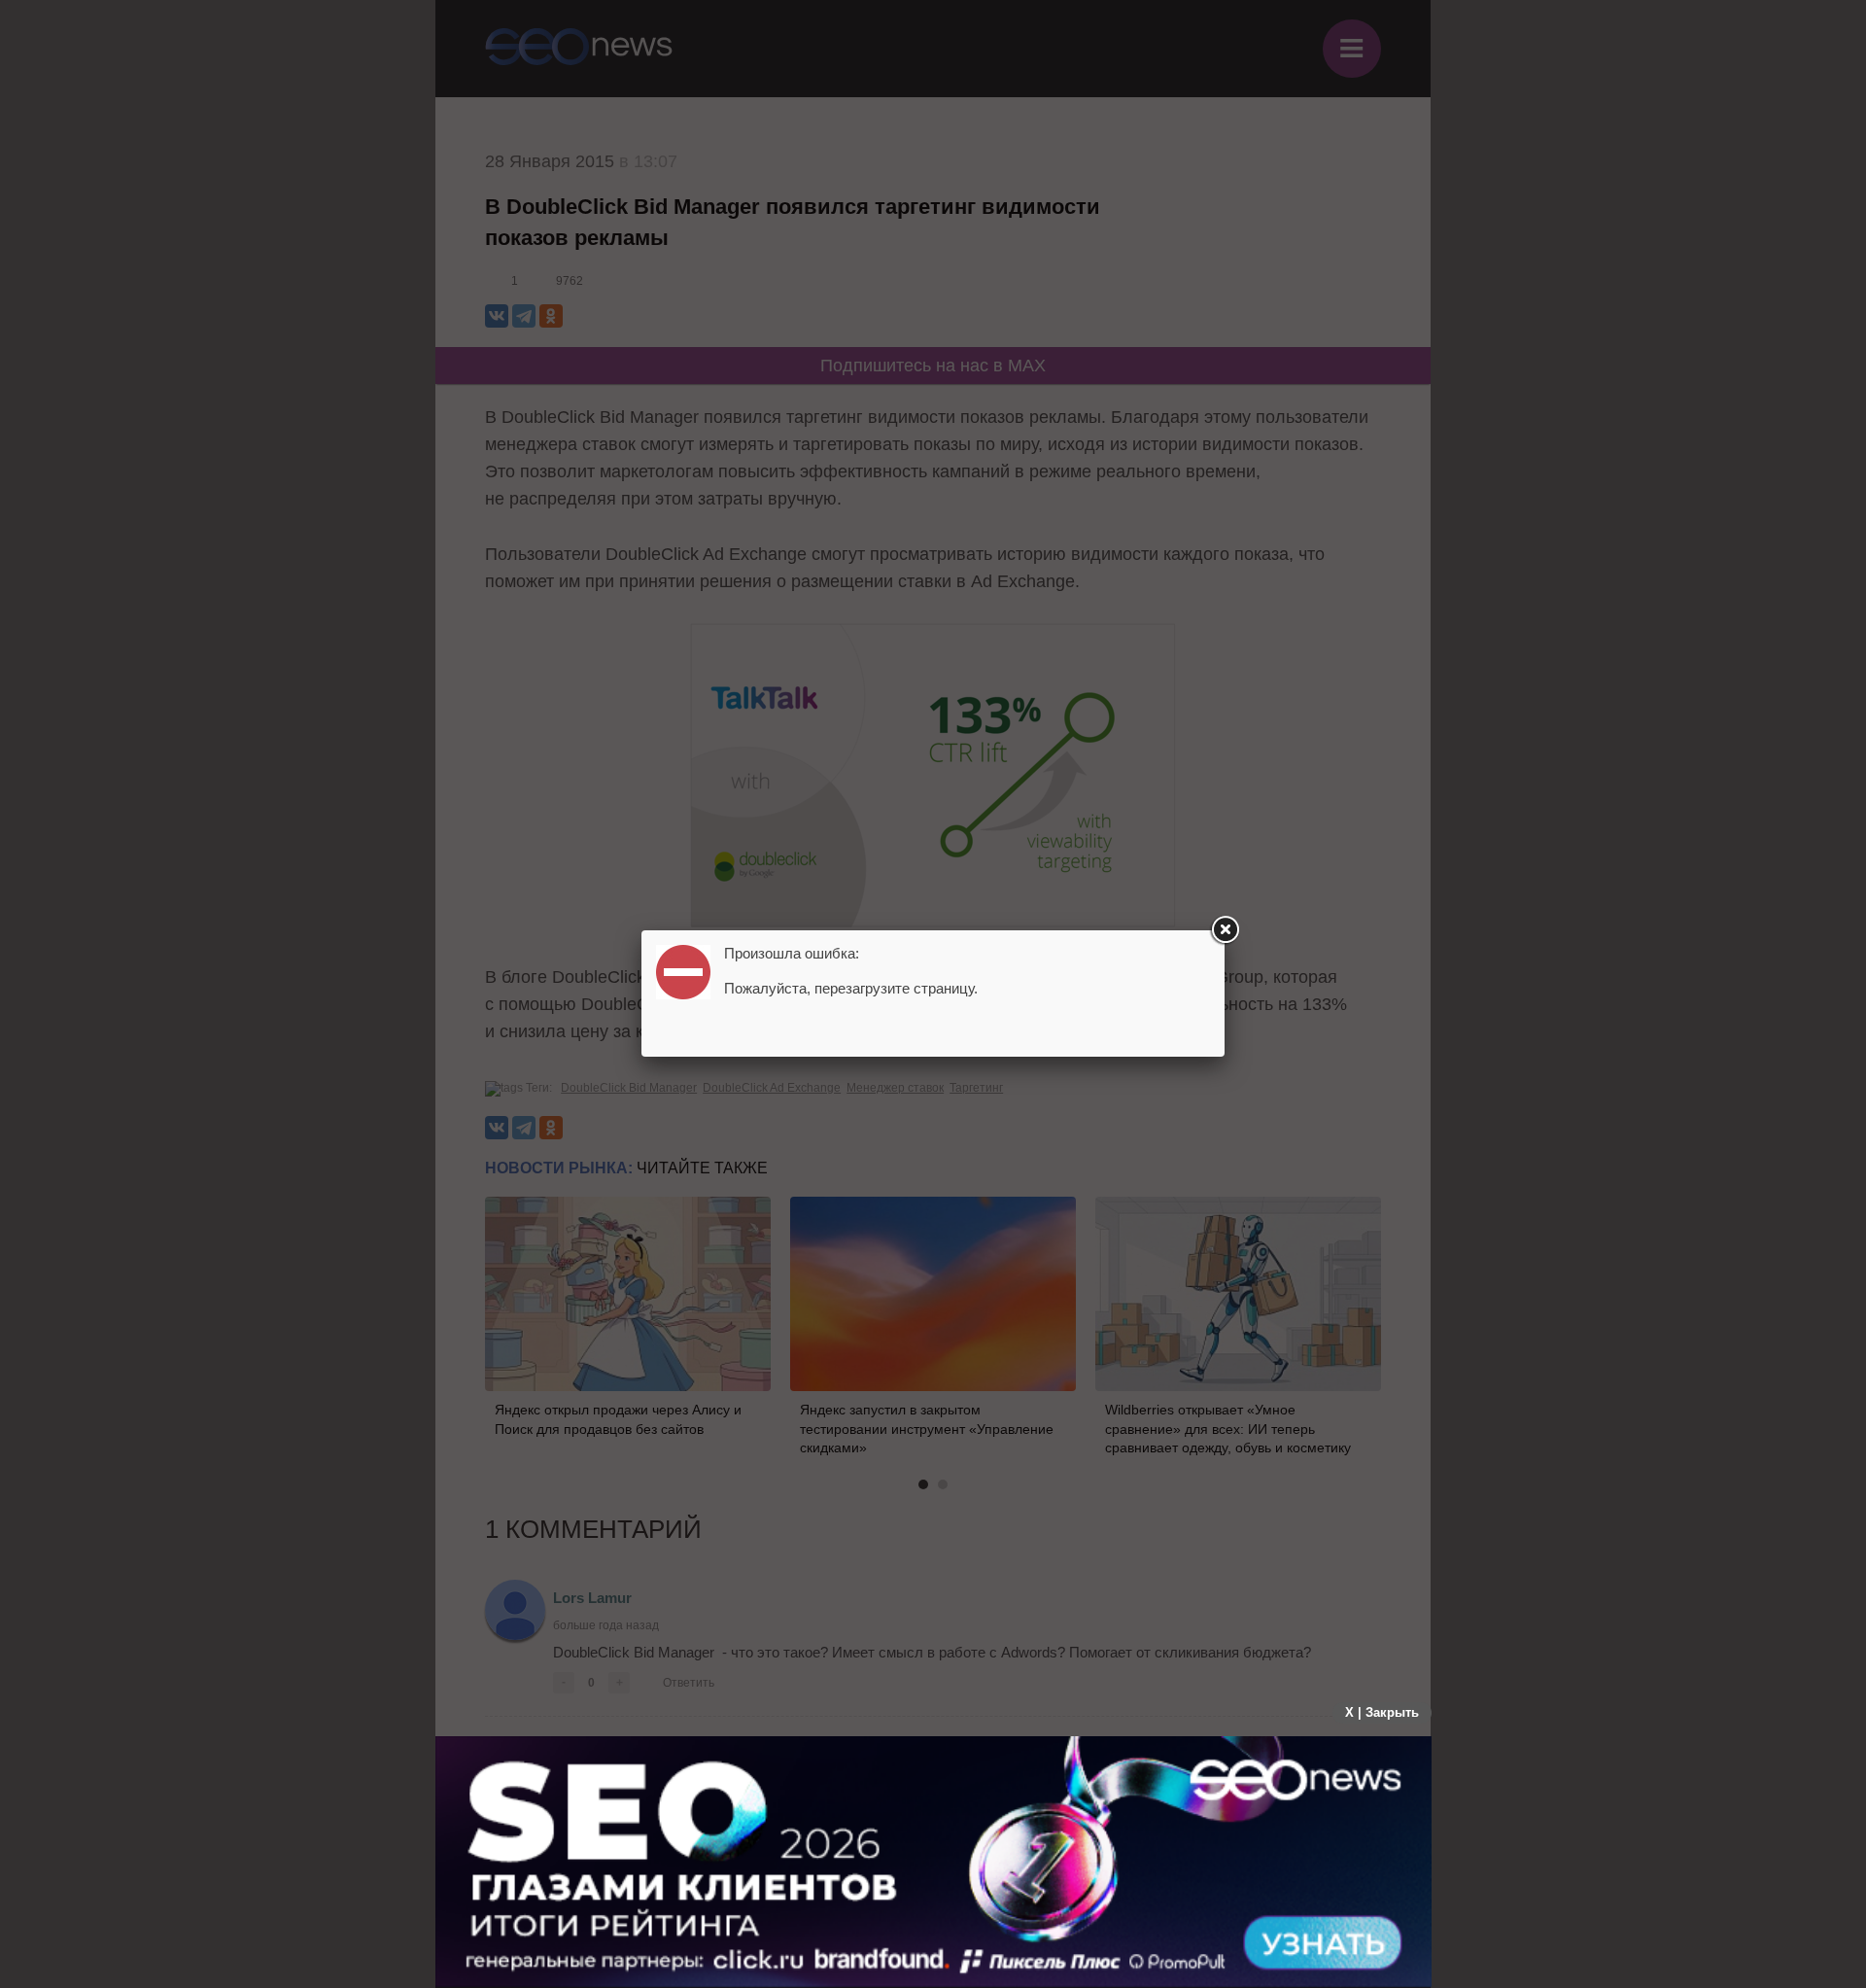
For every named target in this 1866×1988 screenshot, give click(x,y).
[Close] (1225, 930)
